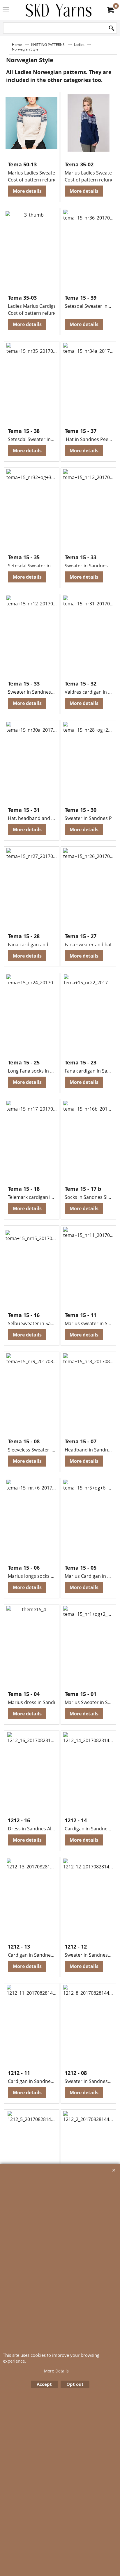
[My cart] (110, 10)
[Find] (112, 28)
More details (27, 191)
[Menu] (6, 10)
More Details (56, 2371)
